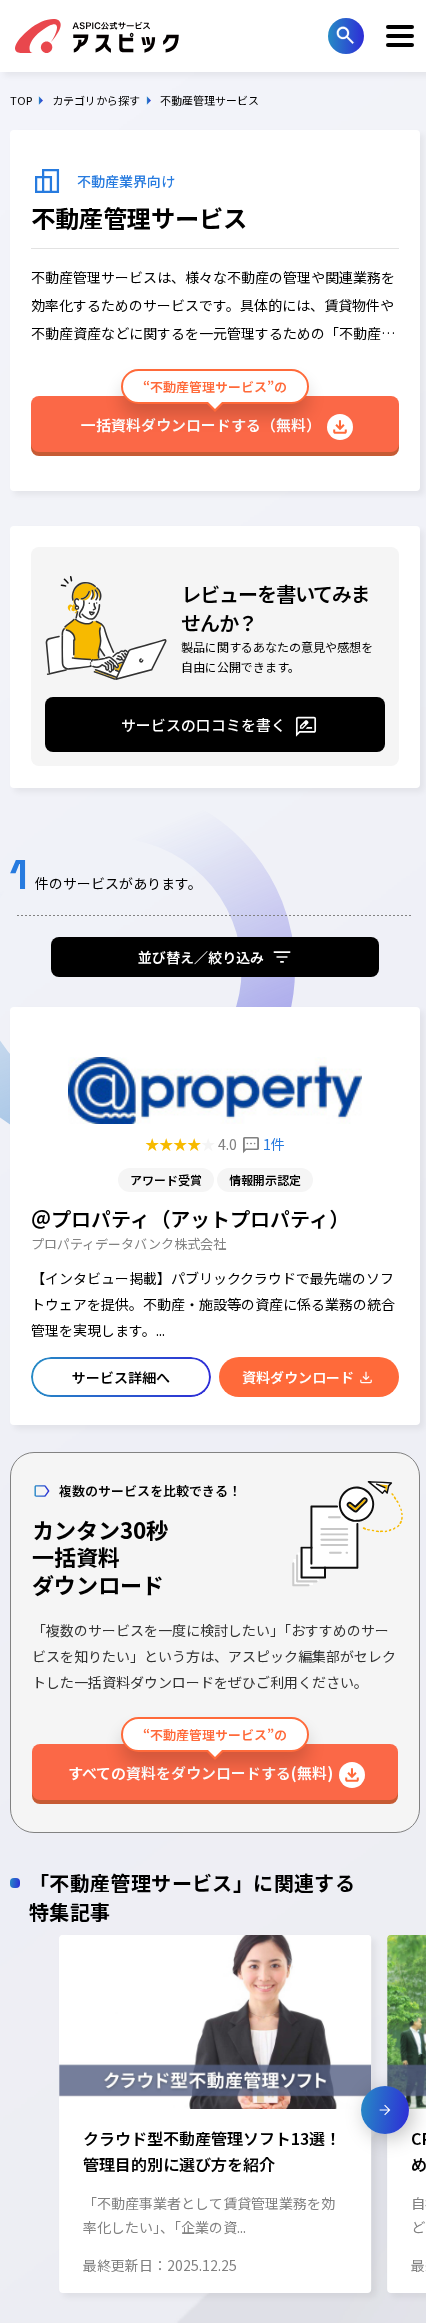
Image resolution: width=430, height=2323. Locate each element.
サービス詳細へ (121, 1377)
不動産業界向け (126, 181)
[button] (45, 2110)
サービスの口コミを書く (203, 724)
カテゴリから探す (96, 100)
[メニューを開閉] (400, 36)
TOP (21, 100)
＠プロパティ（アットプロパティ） (190, 1218)
